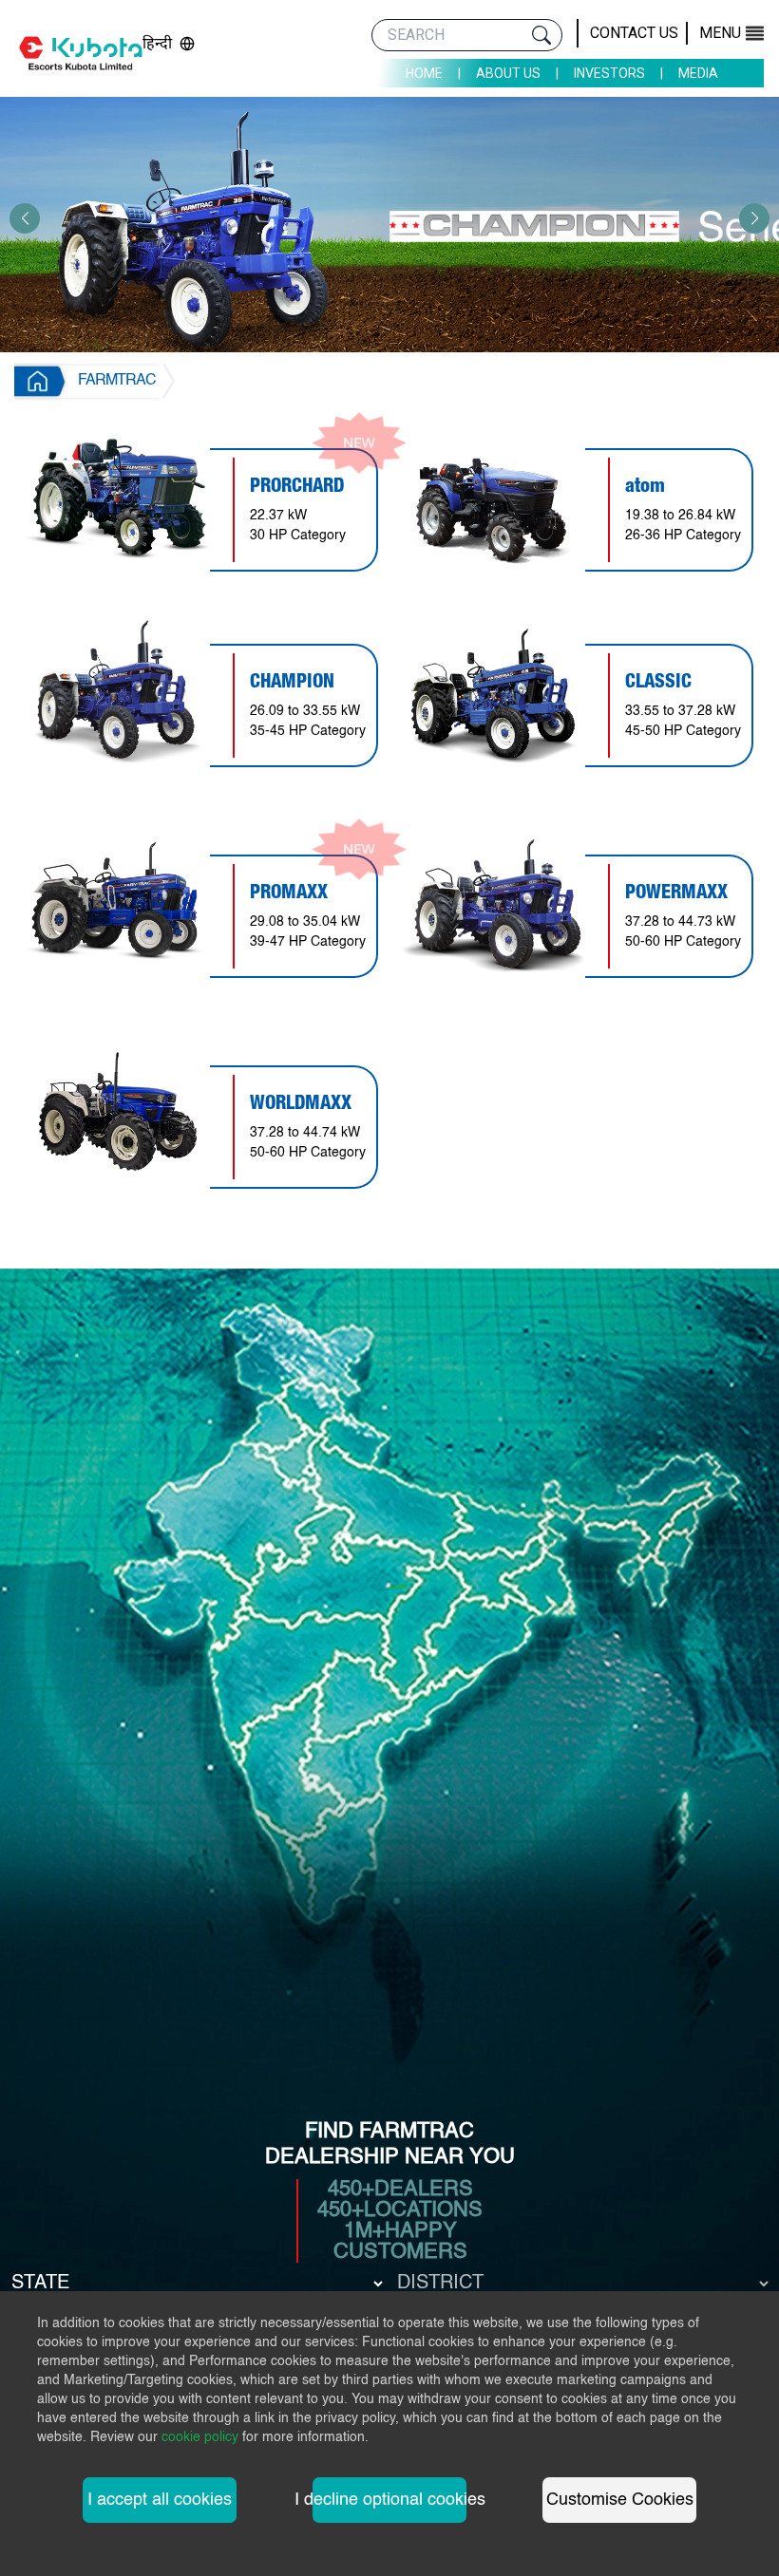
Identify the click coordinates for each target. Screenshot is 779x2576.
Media (698, 73)
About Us (508, 73)
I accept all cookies (160, 2500)
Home (424, 73)
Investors (609, 73)
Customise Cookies (620, 2500)
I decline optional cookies (389, 2500)
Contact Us (634, 33)
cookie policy (200, 2437)
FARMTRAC (117, 381)
